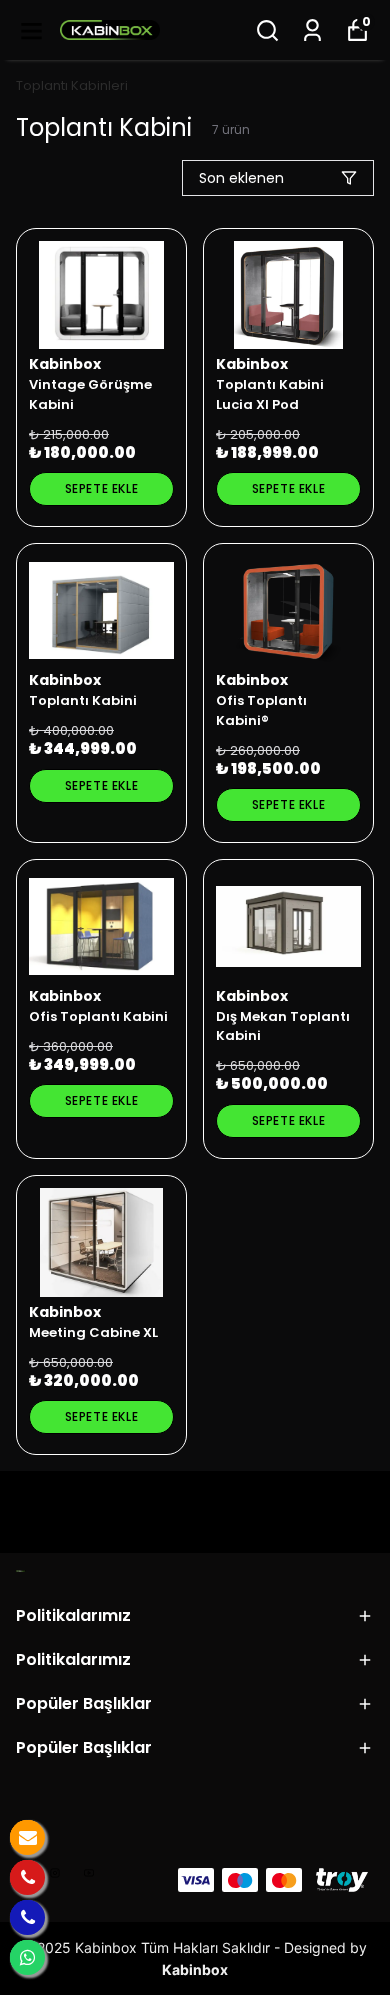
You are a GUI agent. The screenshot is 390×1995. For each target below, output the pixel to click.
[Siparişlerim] (312, 30)
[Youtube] (89, 1873)
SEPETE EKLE (102, 488)
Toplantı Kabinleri (72, 85)
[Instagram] (55, 1873)
